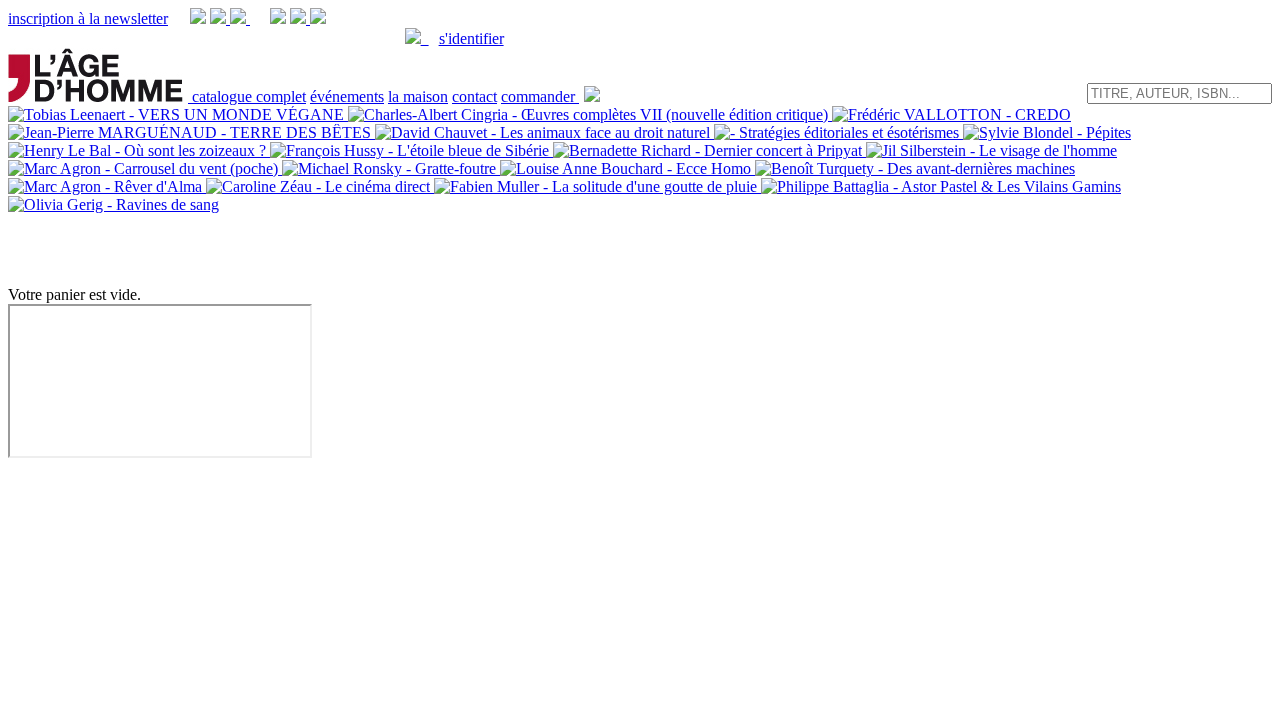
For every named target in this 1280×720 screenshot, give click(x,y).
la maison (418, 96)
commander (540, 96)
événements (347, 96)
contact (474, 96)
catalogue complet (249, 96)
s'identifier (471, 38)
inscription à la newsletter (88, 18)
